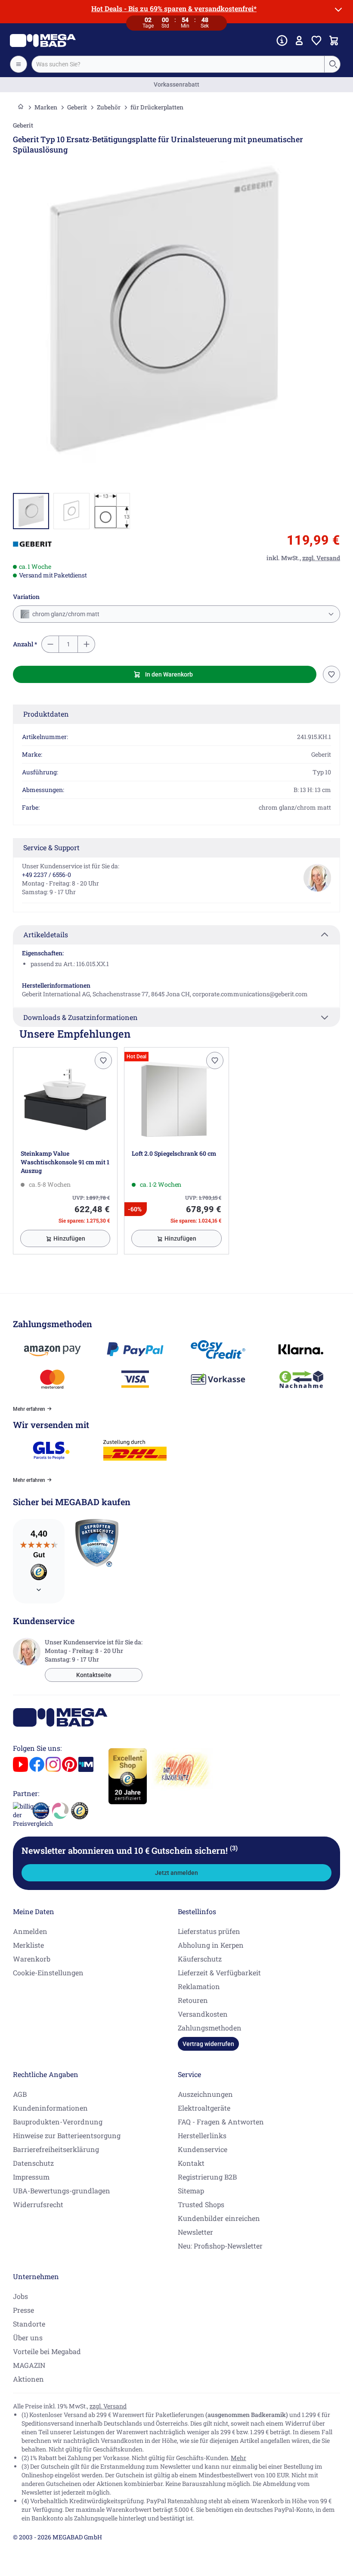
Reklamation (199, 1986)
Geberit (77, 107)
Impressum (31, 2177)
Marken (46, 107)
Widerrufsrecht (38, 2204)
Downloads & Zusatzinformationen (81, 1017)
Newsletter (195, 2232)
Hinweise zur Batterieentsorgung (67, 2135)
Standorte (29, 2324)
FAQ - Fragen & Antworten (221, 2122)
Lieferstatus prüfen (209, 1931)
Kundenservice (203, 2149)
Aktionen (28, 2379)
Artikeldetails (46, 934)
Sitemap (191, 2191)
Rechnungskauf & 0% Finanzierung (177, 84)
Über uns (28, 2337)
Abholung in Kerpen (211, 1945)
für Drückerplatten (157, 107)
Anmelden (30, 1931)
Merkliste (28, 1945)
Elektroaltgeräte (204, 2108)
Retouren (193, 2000)
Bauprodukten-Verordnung (58, 2122)
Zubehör (109, 107)
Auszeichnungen (205, 2094)
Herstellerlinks (202, 2135)
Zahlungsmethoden (210, 2028)
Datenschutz (33, 2163)
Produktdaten (46, 714)
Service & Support (51, 847)
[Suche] (333, 64)
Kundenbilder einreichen (219, 2218)
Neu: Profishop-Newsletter (220, 2246)
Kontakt (191, 2163)
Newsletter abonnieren (130, 1850)
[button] (32, 544)
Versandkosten (203, 2014)
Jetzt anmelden (176, 1873)
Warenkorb (32, 1959)
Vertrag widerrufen (208, 2044)
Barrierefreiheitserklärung (56, 2149)
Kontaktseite (94, 1675)
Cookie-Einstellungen (48, 1973)
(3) (234, 1848)
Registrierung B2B (207, 2177)
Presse (23, 2310)
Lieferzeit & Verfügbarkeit (219, 1973)
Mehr (238, 2458)
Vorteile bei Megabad (47, 2351)
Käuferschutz (200, 1959)
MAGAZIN (29, 2365)
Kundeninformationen (50, 2108)
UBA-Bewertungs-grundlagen (62, 2191)
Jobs (20, 2296)
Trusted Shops (201, 2204)
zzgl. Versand (108, 2406)
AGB (20, 2094)
